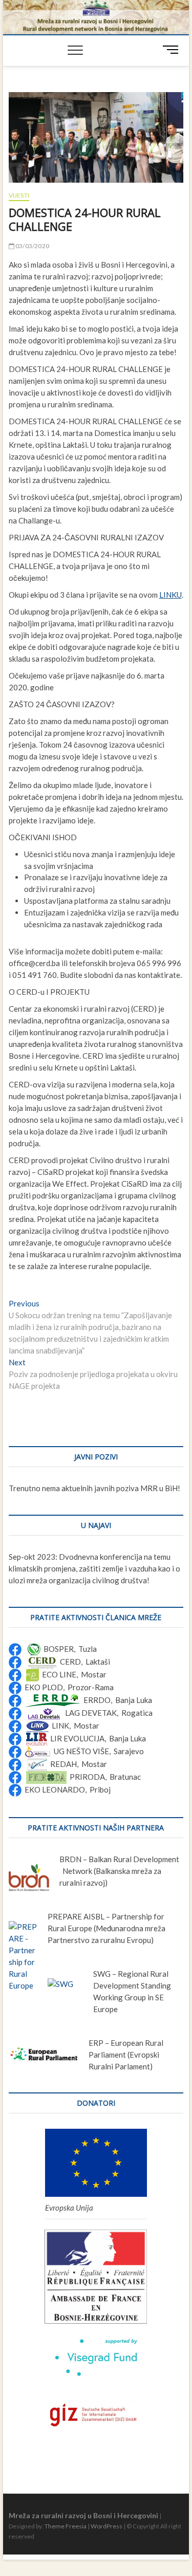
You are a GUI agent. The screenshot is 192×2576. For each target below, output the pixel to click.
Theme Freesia (66, 2526)
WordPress (106, 2526)
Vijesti (19, 195)
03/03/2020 (32, 246)
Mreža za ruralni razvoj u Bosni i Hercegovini (83, 2515)
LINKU (170, 595)
